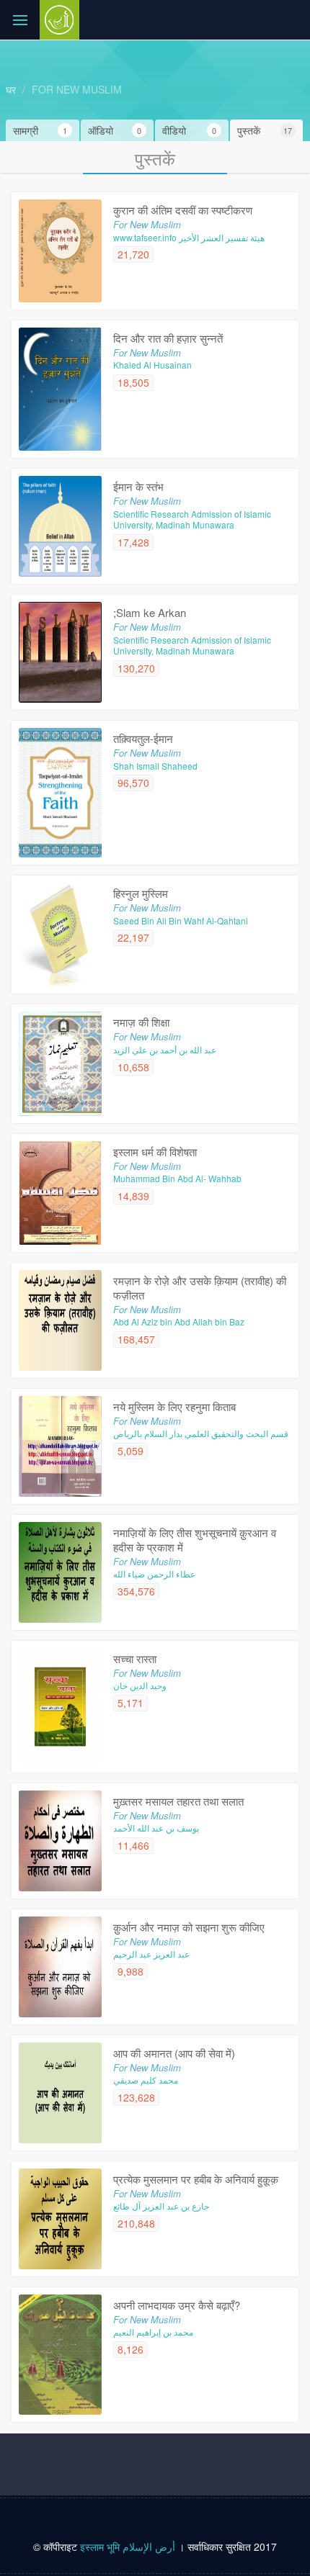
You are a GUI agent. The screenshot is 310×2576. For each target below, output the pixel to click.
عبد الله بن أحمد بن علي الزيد (165, 1049)
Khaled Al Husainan (152, 365)
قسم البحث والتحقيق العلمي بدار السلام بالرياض (201, 1433)
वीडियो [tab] (189, 130)
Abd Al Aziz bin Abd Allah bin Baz (179, 1321)
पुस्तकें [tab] (265, 130)
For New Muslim (77, 89)
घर (11, 89)
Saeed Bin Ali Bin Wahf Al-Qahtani (181, 920)
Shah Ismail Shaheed (155, 766)
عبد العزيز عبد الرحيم (151, 1954)
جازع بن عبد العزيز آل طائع (161, 2206)
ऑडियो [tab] (115, 130)
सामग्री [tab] (40, 130)
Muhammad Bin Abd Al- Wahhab (177, 1178)
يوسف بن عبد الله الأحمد (156, 1828)
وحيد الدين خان (140, 1685)
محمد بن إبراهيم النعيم (153, 2332)
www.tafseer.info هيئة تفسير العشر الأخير (189, 237)
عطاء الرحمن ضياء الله (154, 1573)
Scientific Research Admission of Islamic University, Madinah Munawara (192, 519)
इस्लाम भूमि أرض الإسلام (129, 2546)
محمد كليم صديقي (146, 2080)
